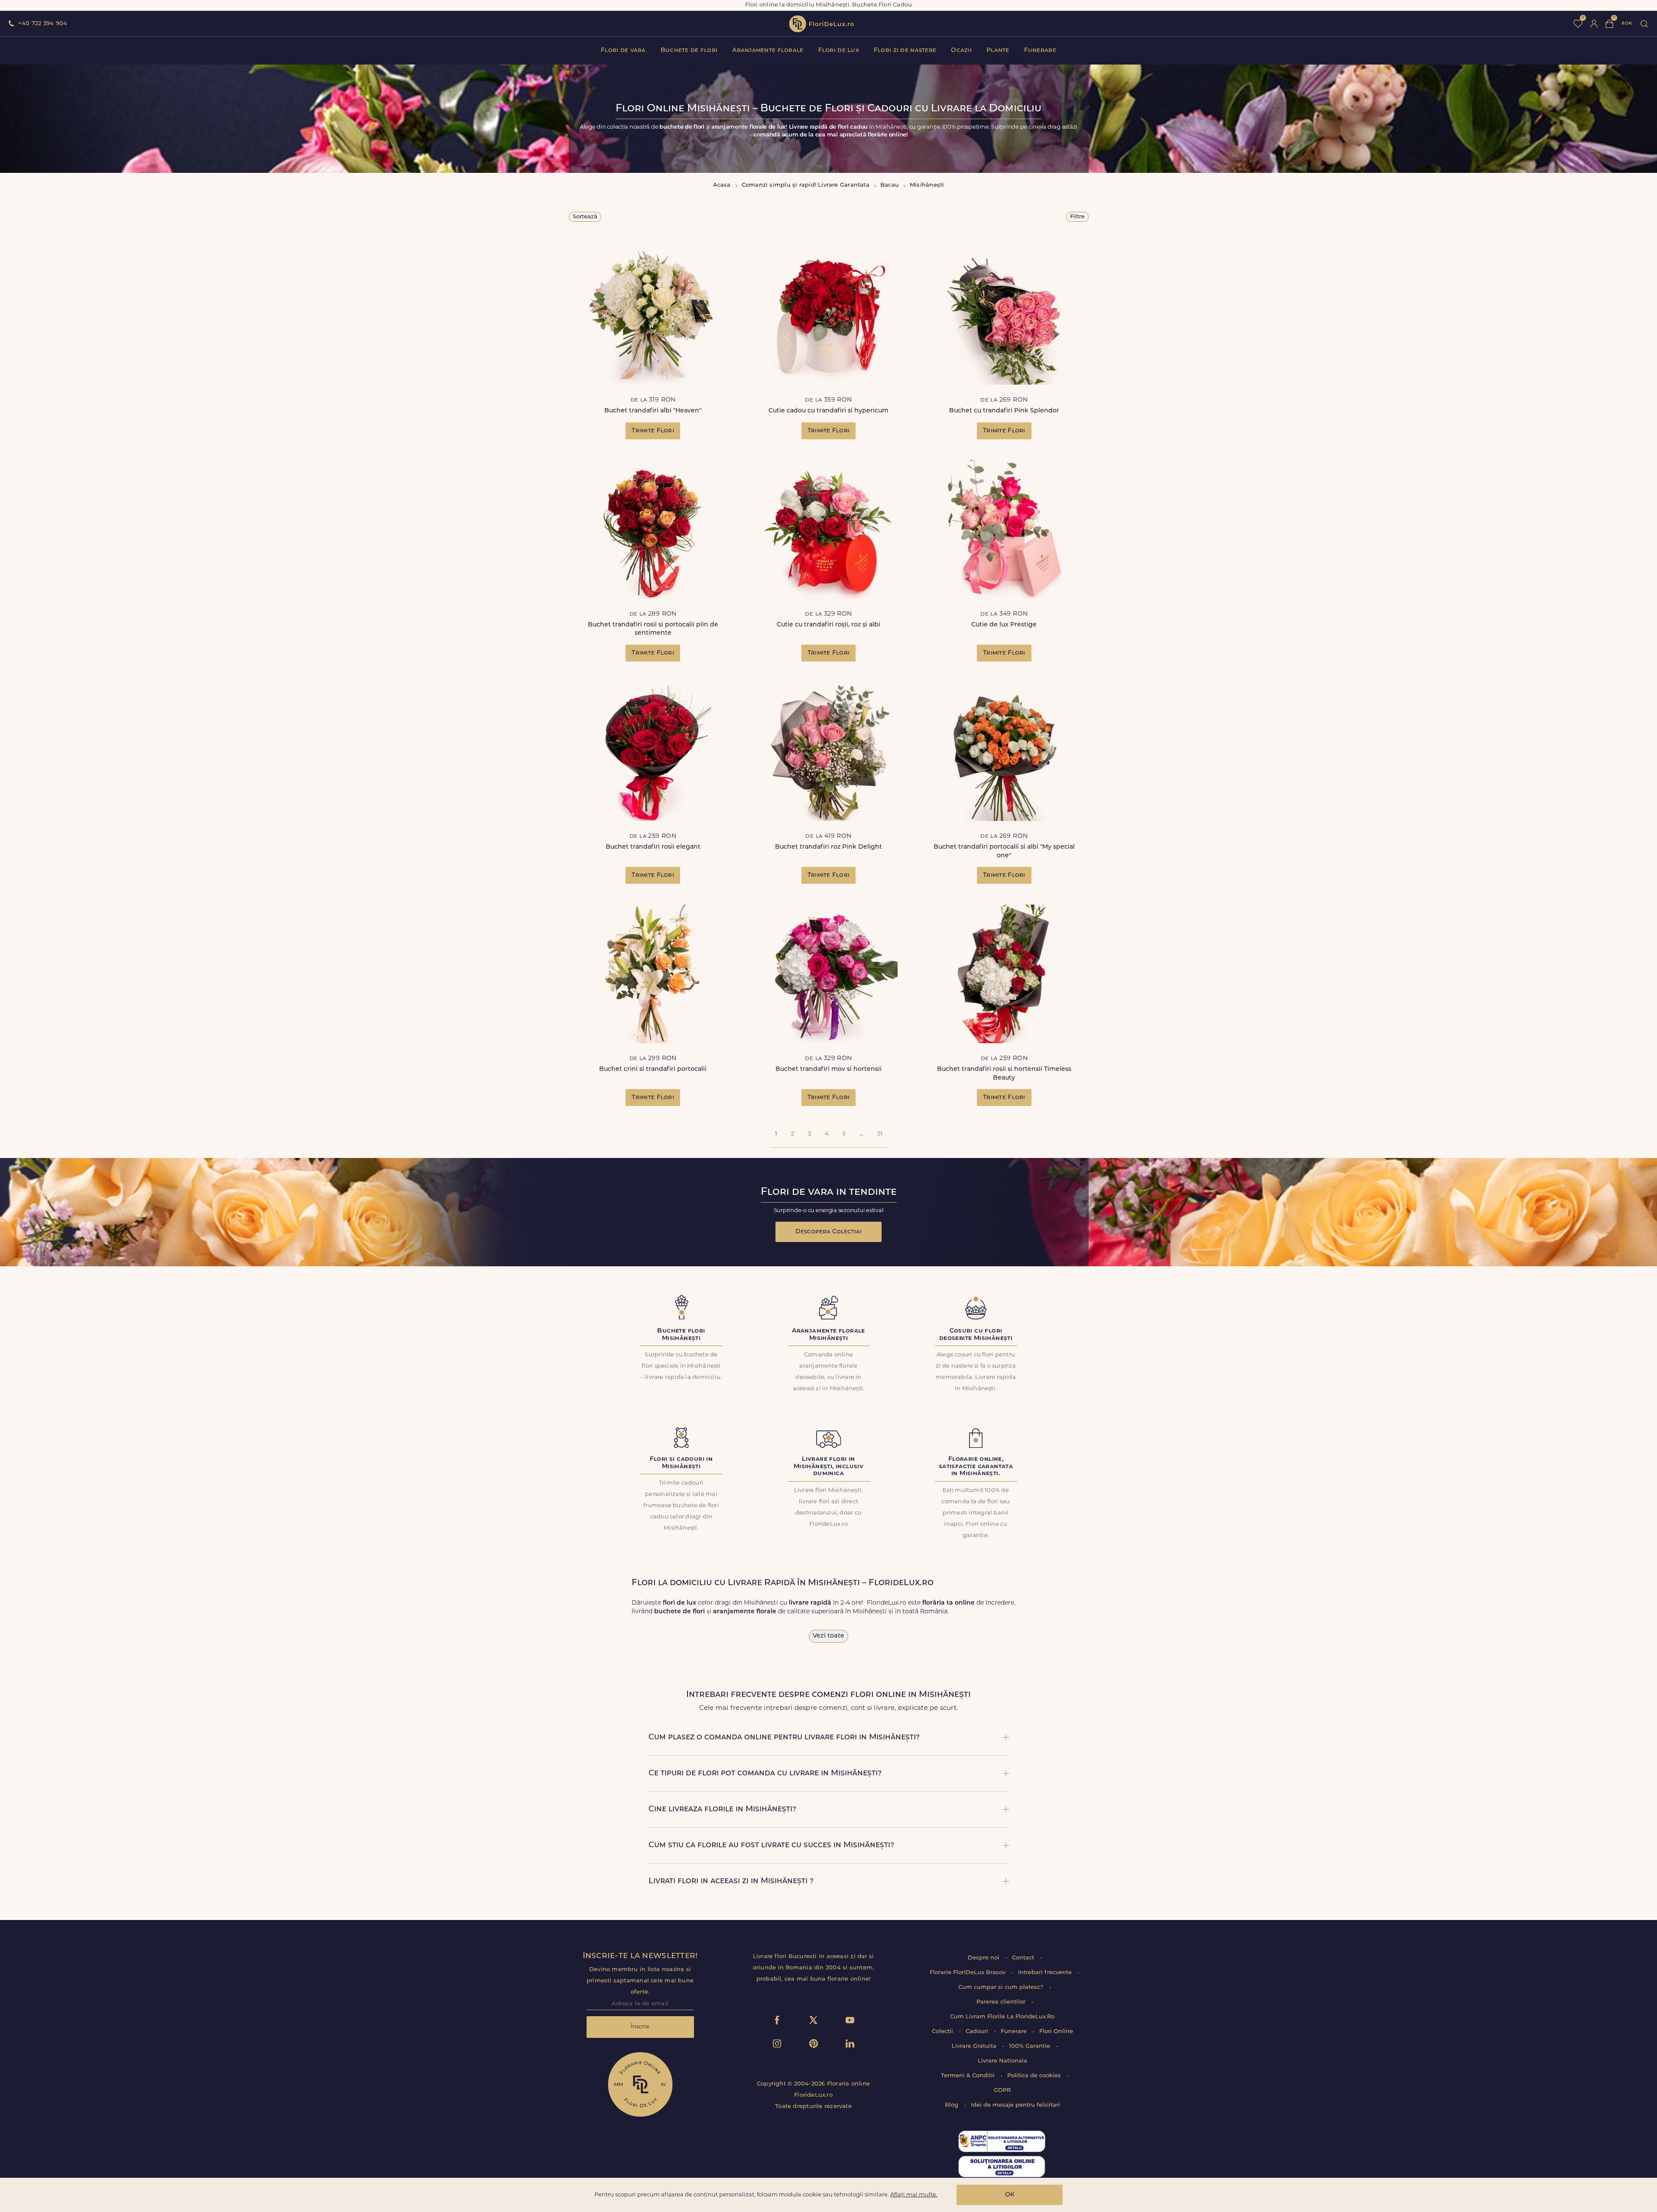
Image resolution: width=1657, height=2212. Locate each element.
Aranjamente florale (768, 50)
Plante (998, 50)
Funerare (1040, 50)
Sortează (585, 217)
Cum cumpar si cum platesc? (1002, 1987)
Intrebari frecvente (1046, 1973)
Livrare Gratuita (975, 2046)
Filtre (1077, 217)
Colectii (943, 2032)
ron (1627, 24)
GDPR (1002, 2090)
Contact (1024, 1958)
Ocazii (961, 50)
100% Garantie (1030, 2046)
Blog (952, 2105)
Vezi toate (828, 1636)
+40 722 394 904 (43, 24)
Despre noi (984, 1958)
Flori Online (1056, 2032)
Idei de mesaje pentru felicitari (1015, 2105)
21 (880, 1134)
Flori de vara (623, 50)
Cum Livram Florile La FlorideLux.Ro (1002, 2017)
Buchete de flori (689, 50)
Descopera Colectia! (828, 1232)
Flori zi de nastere (905, 50)
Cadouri (978, 2032)
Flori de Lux (839, 50)
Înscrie (640, 2027)
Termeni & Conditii (969, 2076)
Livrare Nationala (1002, 2061)
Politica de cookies (1035, 2076)
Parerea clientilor (1002, 2002)
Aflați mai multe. (914, 2195)
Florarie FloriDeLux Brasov (968, 1973)
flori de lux (821, 24)
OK (1010, 2195)
